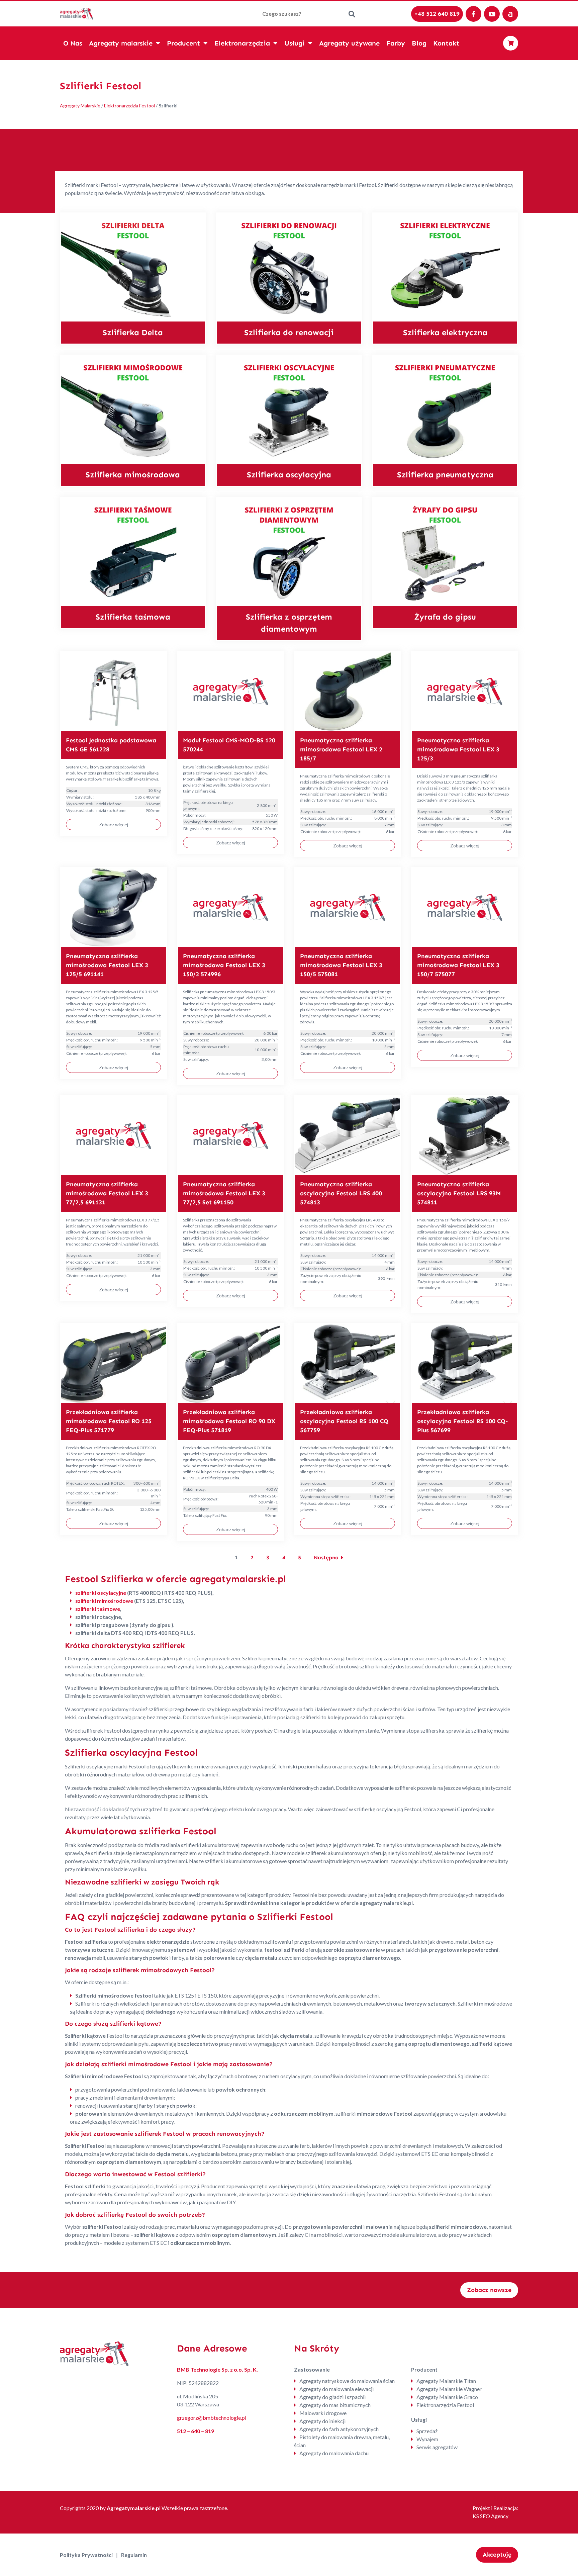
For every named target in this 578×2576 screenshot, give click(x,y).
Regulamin (134, 2555)
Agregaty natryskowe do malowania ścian (347, 2381)
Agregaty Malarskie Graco (447, 2397)
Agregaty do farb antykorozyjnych (339, 2429)
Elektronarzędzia (242, 43)
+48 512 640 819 (437, 14)
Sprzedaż (427, 2431)
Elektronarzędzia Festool (129, 106)
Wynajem (427, 2439)
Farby (396, 43)
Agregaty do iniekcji (322, 2421)
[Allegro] (510, 14)
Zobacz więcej (114, 824)
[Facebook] (473, 14)
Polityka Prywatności (86, 2555)
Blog (419, 43)
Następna (326, 1557)
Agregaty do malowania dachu (334, 2453)
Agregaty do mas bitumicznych (335, 2405)
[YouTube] (492, 14)
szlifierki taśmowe (98, 1609)
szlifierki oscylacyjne (101, 1593)
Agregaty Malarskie (80, 106)
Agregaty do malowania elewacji (336, 2389)
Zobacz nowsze (489, 2290)
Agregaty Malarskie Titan (446, 2381)
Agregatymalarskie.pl (134, 2508)
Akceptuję (497, 2555)
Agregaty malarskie (121, 43)
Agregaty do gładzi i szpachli (332, 2397)
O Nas (73, 43)
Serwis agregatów (437, 2447)
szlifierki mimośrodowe (104, 1601)
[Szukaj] (352, 14)
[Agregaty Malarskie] (77, 13)
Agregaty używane (349, 43)
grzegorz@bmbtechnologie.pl (212, 2418)
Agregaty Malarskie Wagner (449, 2389)
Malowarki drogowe (323, 2413)
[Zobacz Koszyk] (511, 43)
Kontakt (446, 43)
